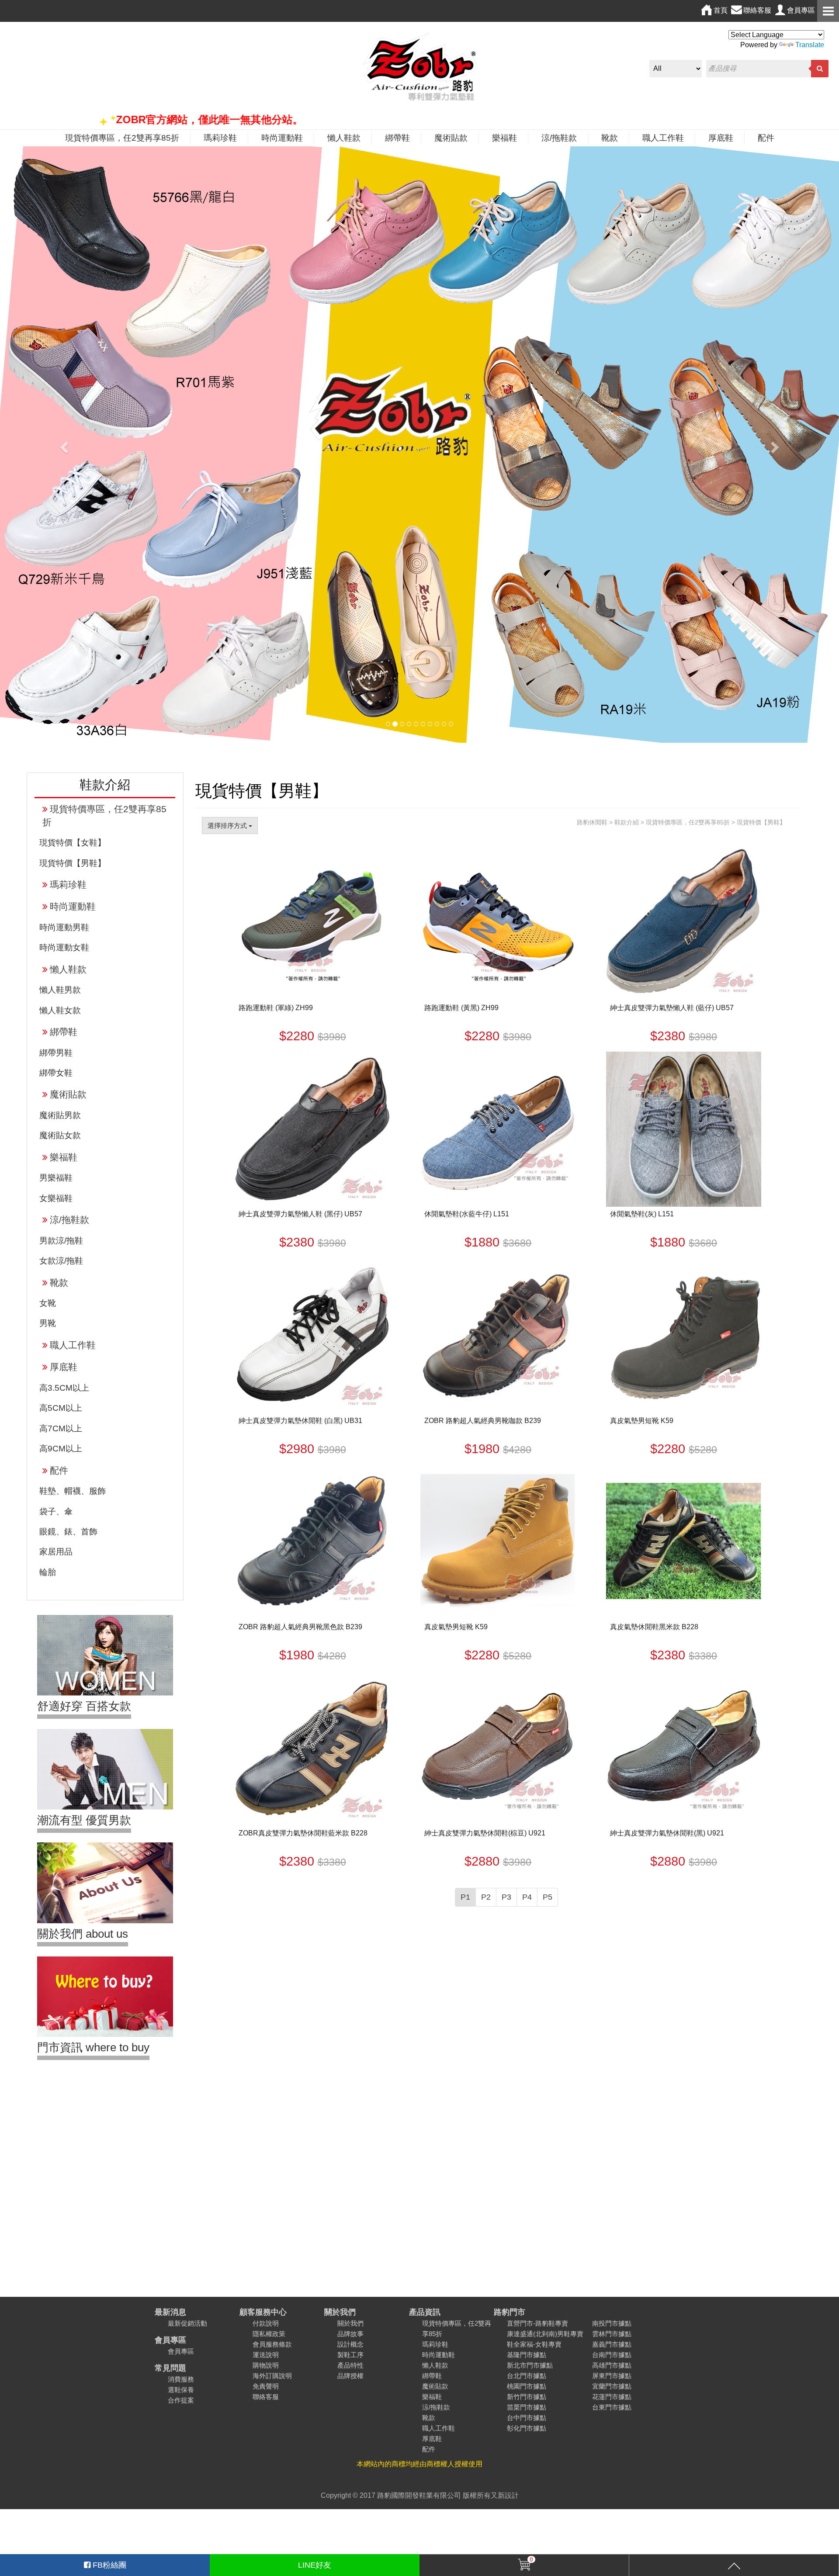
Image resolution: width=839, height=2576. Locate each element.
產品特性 (350, 2365)
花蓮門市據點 (612, 2397)
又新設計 (505, 2495)
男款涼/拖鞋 (61, 1241)
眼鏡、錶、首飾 (68, 1532)
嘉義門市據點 (612, 2344)
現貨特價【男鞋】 (73, 863)
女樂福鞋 (56, 1198)
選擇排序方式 (228, 826)
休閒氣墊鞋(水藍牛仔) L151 (467, 1214)
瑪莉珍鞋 (220, 138)
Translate (810, 45)
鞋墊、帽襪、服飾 (73, 1491)
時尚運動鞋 (282, 138)
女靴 (48, 1303)
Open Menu (828, 11)
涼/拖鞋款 (559, 138)
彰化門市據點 (527, 2428)
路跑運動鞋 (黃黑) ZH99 (461, 1008)
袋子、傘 (56, 1511)
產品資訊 (425, 2312)
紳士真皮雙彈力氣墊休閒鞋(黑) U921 (667, 1833)
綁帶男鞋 (56, 1053)
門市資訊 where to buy (93, 2047)
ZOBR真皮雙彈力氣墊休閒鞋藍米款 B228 (303, 1833)
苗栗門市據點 (527, 2407)
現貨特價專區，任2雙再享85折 (122, 138)
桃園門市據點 (527, 2386)
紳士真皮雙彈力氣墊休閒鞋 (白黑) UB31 (300, 1421)
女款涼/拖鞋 (61, 1261)
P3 (506, 1897)
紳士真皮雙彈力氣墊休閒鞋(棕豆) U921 (485, 1833)
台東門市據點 (612, 2407)
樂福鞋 (504, 138)
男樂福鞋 (56, 1178)
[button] (63, 445)
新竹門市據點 (527, 2397)
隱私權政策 (269, 2334)
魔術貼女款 (60, 1135)
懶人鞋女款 (60, 1010)
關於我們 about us (83, 1934)
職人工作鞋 (663, 138)
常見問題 (170, 2368)
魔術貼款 (451, 138)
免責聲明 (266, 2386)
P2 (486, 1897)
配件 (766, 138)
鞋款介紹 (627, 822)
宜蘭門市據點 (612, 2386)
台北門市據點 (527, 2376)
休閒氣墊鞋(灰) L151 (642, 1214)
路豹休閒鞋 (592, 822)
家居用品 (56, 1552)
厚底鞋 (721, 138)
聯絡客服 (266, 2397)
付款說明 (266, 2323)
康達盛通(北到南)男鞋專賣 (545, 2334)
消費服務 (181, 2379)
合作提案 (181, 2400)
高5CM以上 (61, 1408)
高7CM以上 (61, 1428)
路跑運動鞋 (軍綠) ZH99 (276, 1008)
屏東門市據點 (612, 2376)
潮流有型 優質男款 (84, 1820)
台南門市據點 (612, 2355)
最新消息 (170, 2312)
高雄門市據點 (612, 2365)
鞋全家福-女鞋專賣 (534, 2344)
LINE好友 (315, 2565)
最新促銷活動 (187, 2323)
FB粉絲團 (108, 2565)
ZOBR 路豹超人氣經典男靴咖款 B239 (483, 1421)
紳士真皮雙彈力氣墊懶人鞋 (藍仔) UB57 (672, 1008)
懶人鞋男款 (60, 990)
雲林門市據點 (612, 2334)
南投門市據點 (612, 2323)
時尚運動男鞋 (64, 927)
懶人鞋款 (344, 138)
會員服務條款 (272, 2344)
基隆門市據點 (527, 2355)
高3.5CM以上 (64, 1388)
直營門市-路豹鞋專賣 (537, 2323)
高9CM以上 (61, 1449)
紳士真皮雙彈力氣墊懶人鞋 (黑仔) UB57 (300, 1214)
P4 (527, 1897)
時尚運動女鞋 (64, 947)
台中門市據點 (527, 2418)
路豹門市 (510, 2312)
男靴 (48, 1323)
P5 (548, 1897)
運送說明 (266, 2355)
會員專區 (170, 2340)
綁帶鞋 (397, 138)
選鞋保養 (181, 2390)
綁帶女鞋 (56, 1073)
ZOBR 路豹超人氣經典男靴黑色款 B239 (300, 1627)
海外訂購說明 (272, 2376)
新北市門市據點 (530, 2365)
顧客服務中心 (263, 2312)
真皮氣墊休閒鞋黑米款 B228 (654, 1627)
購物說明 (266, 2365)
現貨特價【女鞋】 (73, 843)
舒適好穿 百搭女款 (84, 1706)
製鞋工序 (350, 2355)
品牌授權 (350, 2376)
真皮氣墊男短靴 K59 (642, 1421)
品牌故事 (350, 2334)
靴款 (610, 138)
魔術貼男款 (60, 1115)
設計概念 (350, 2344)
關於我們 (340, 2312)
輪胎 (48, 1572)
